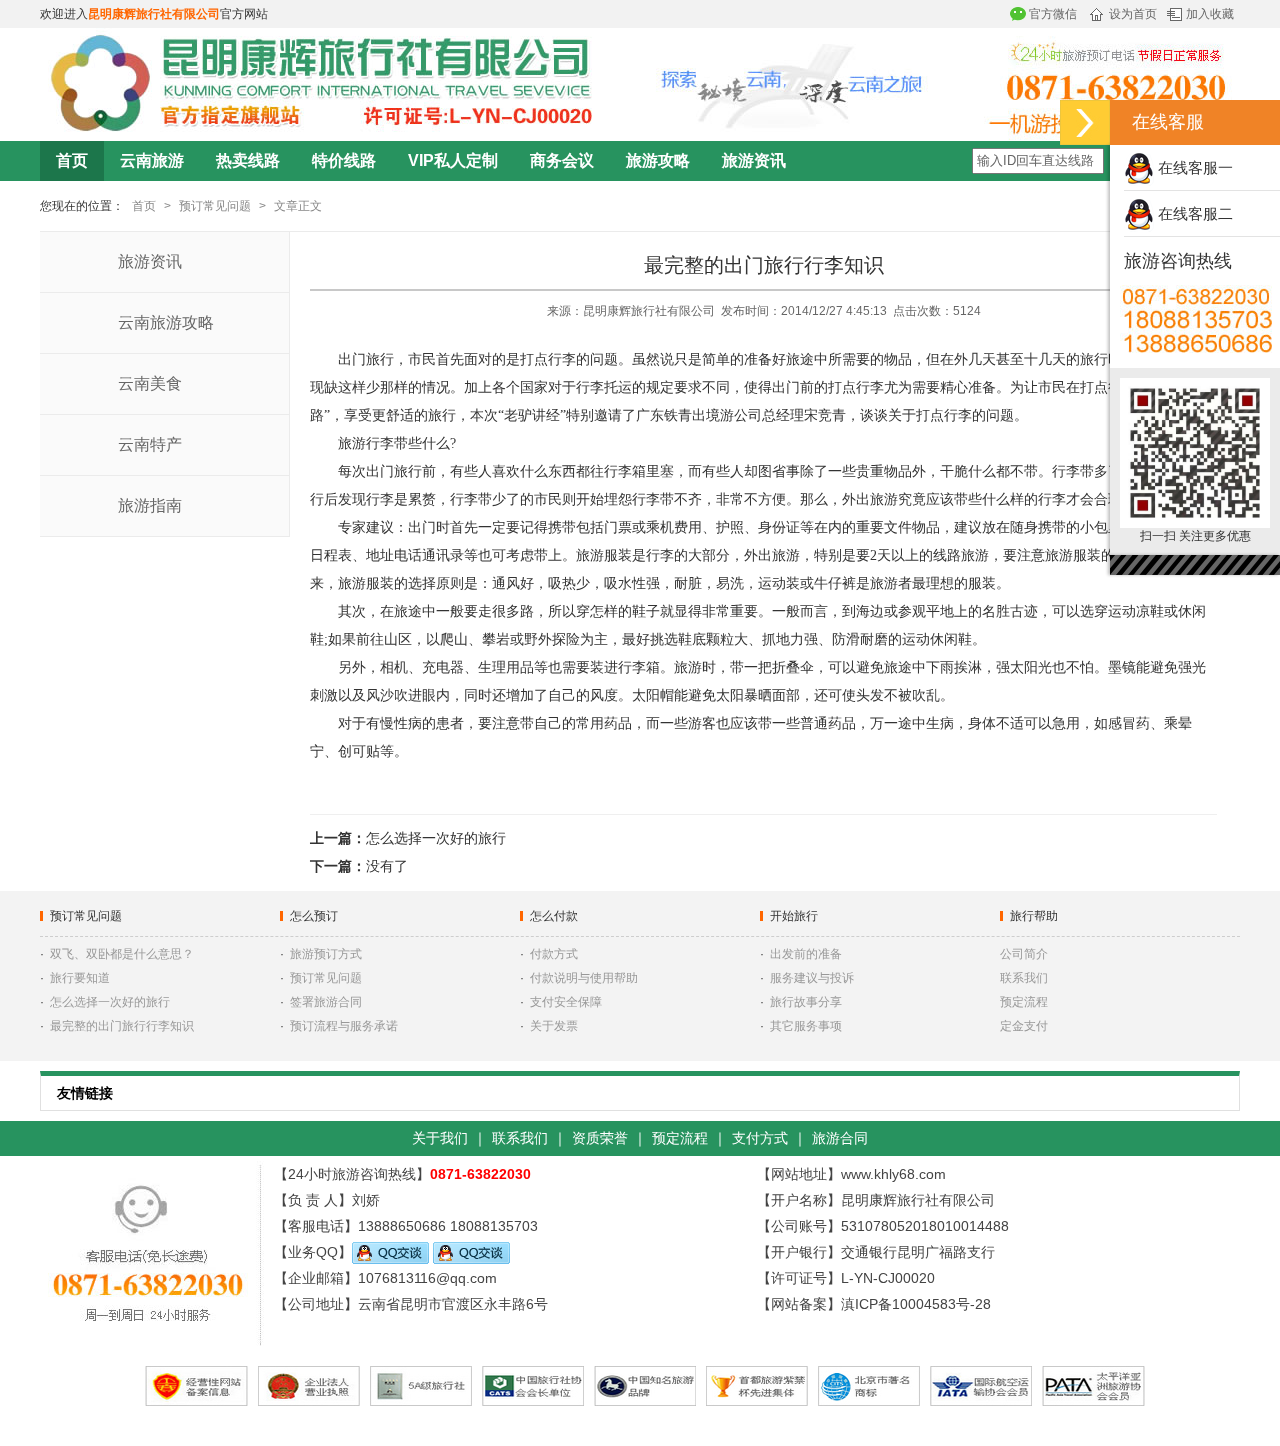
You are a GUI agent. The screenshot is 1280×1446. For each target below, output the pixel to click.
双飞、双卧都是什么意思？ (122, 954)
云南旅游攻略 (166, 322)
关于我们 (440, 1138)
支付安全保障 (566, 1002)
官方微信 (1053, 14)
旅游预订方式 (326, 954)
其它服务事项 (806, 1026)
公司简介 (1024, 954)
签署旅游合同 (326, 1002)
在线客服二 (1193, 213)
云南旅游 (152, 160)
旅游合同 (840, 1138)
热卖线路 (248, 160)
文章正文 (298, 206)
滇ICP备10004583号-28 (916, 1304)
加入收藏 (1210, 14)
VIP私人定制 (453, 160)
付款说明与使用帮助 (584, 978)
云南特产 (150, 444)
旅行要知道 (80, 978)
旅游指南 (150, 505)
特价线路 (344, 160)
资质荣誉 (600, 1138)
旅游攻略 (658, 160)
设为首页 (1133, 14)
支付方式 (760, 1138)
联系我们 (1024, 978)
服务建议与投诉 (812, 978)
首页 (72, 160)
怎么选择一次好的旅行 (436, 838)
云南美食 (150, 383)
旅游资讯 (754, 160)
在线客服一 (1193, 167)
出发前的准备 (806, 954)
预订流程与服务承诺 (344, 1026)
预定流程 (1024, 1002)
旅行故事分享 (806, 1002)
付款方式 (554, 954)
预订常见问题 (215, 206)
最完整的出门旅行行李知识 (122, 1026)
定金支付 (1024, 1026)
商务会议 (562, 160)
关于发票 (554, 1026)
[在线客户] (1085, 122)
